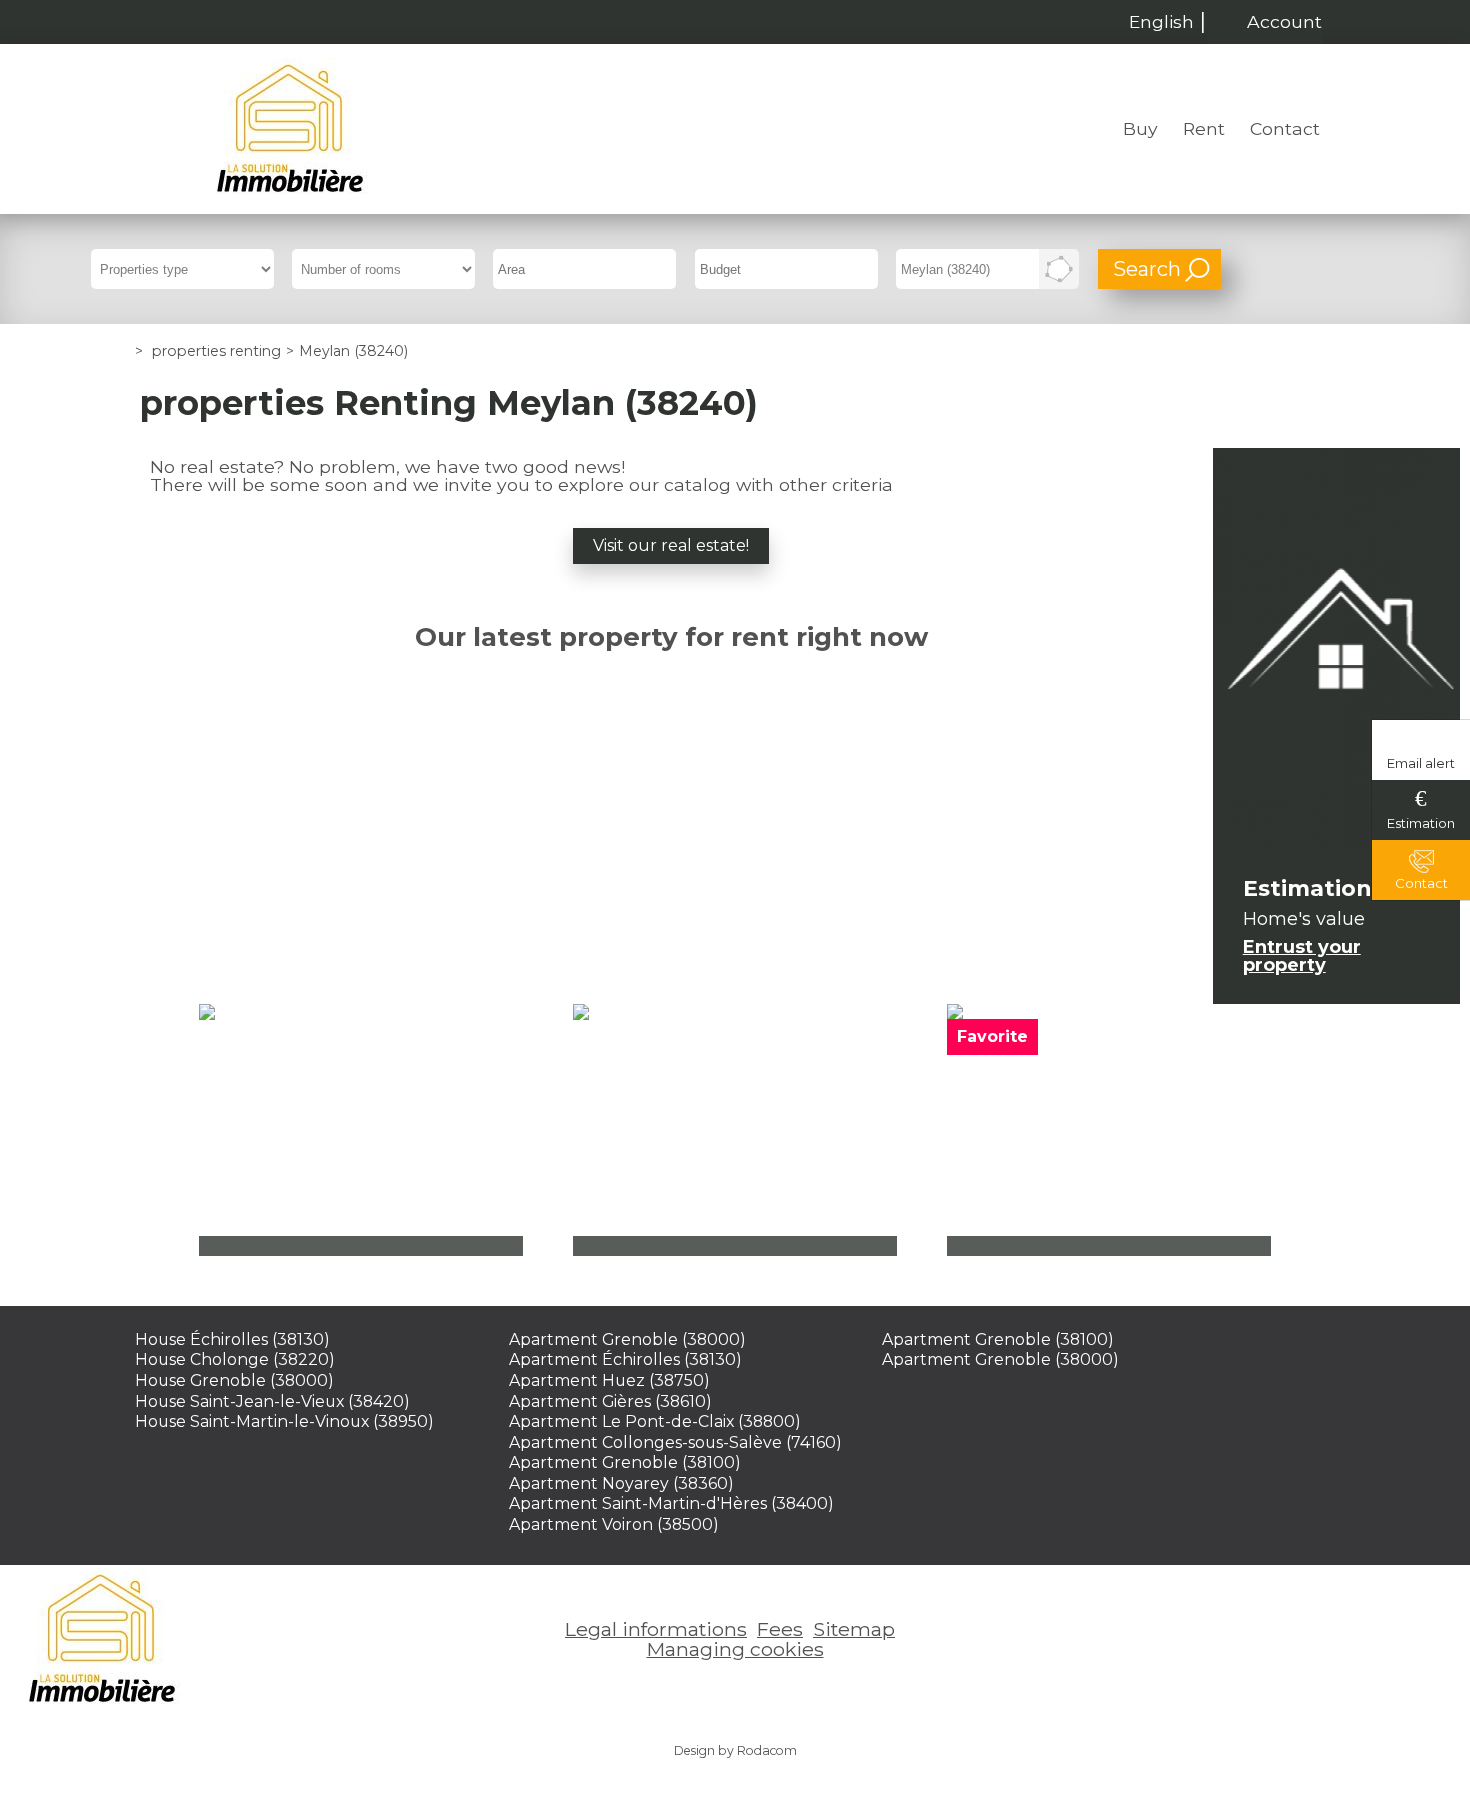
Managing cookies (735, 1649)
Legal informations (656, 1629)
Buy (1140, 128)
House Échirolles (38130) (232, 1339)
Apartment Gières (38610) (610, 1401)
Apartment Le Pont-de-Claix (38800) (655, 1421)
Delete (1030, 275)
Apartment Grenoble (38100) (625, 1462)
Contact (1285, 128)
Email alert (1421, 763)
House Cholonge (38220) (235, 1359)
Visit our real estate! (671, 545)
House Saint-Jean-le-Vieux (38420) (272, 1401)
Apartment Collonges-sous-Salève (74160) (675, 1442)
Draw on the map (1059, 269)
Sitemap (854, 1629)
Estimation (1421, 823)
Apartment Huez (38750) (609, 1380)
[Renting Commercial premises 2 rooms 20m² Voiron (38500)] (735, 1130)
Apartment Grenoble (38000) (627, 1339)
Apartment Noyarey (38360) (621, 1483)
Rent (1204, 128)
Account (1284, 21)
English (1161, 21)
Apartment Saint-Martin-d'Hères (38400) (671, 1503)
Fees (780, 1629)
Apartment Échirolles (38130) (625, 1359)
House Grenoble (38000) (234, 1380)
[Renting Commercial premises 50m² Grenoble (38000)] (1109, 1130)
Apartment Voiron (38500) (614, 1524)
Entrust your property (1302, 956)
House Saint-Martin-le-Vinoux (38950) (284, 1421)
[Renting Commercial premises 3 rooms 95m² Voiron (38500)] (361, 1130)
